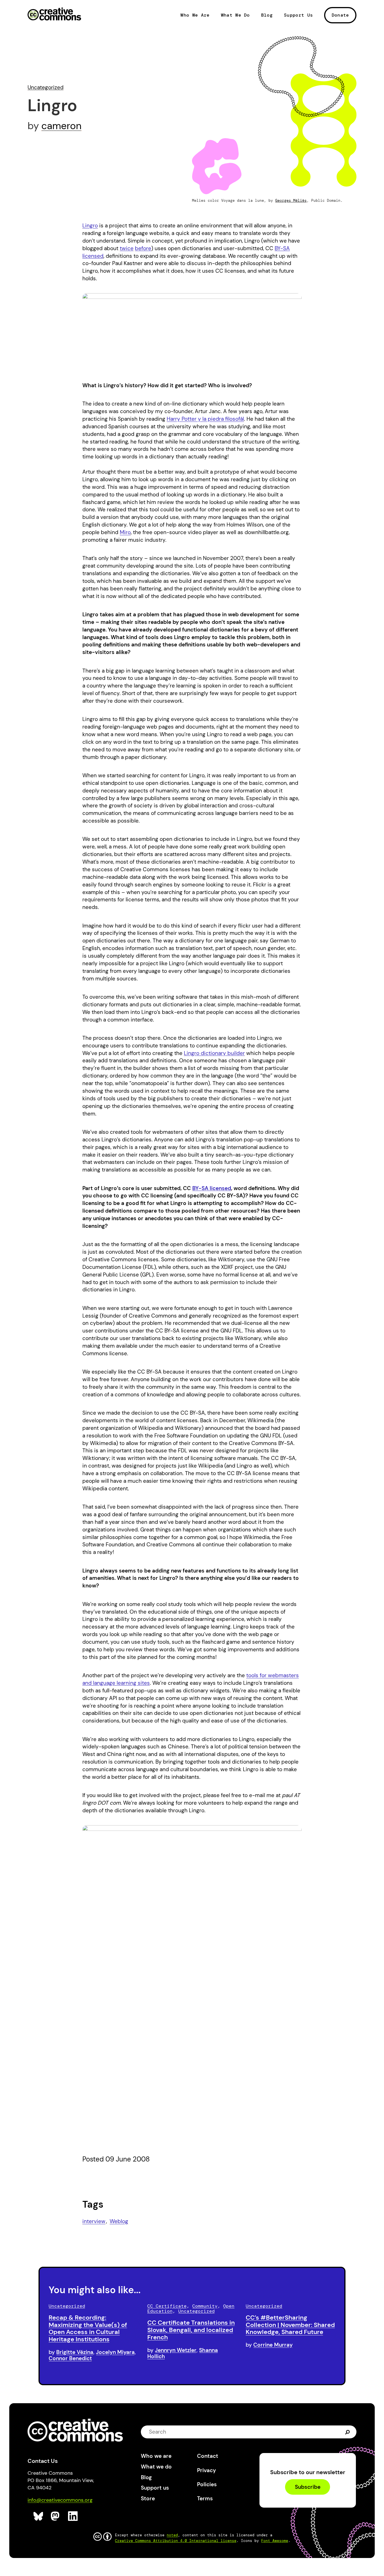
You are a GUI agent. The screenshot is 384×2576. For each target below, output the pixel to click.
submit (348, 2432)
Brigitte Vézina (75, 2352)
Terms (205, 2498)
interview (94, 2221)
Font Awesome (275, 2541)
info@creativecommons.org (60, 2500)
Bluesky (38, 2516)
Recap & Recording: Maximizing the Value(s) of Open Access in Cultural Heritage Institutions (88, 2328)
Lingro (90, 226)
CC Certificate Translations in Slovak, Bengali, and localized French (191, 2330)
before (143, 248)
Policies (207, 2484)
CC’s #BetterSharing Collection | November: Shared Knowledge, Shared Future (290, 2325)
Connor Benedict (70, 2358)
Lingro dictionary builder (214, 1053)
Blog (267, 15)
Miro (125, 532)
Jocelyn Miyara (115, 2352)
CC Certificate (167, 2306)
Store (148, 2498)
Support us (155, 2488)
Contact (208, 2456)
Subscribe (308, 2487)
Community (205, 2306)
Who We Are (195, 15)
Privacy (206, 2470)
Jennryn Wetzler (176, 2350)
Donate (340, 15)
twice (127, 248)
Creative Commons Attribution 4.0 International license (176, 2541)
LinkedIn (73, 2516)
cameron (61, 126)
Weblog (119, 2221)
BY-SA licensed (212, 1188)
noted (172, 2535)
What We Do (235, 15)
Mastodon (56, 2516)
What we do (156, 2467)
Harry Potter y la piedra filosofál (205, 419)
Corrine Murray (273, 2345)
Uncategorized (46, 87)
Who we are (156, 2456)
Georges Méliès (291, 201)
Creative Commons (54, 15)
